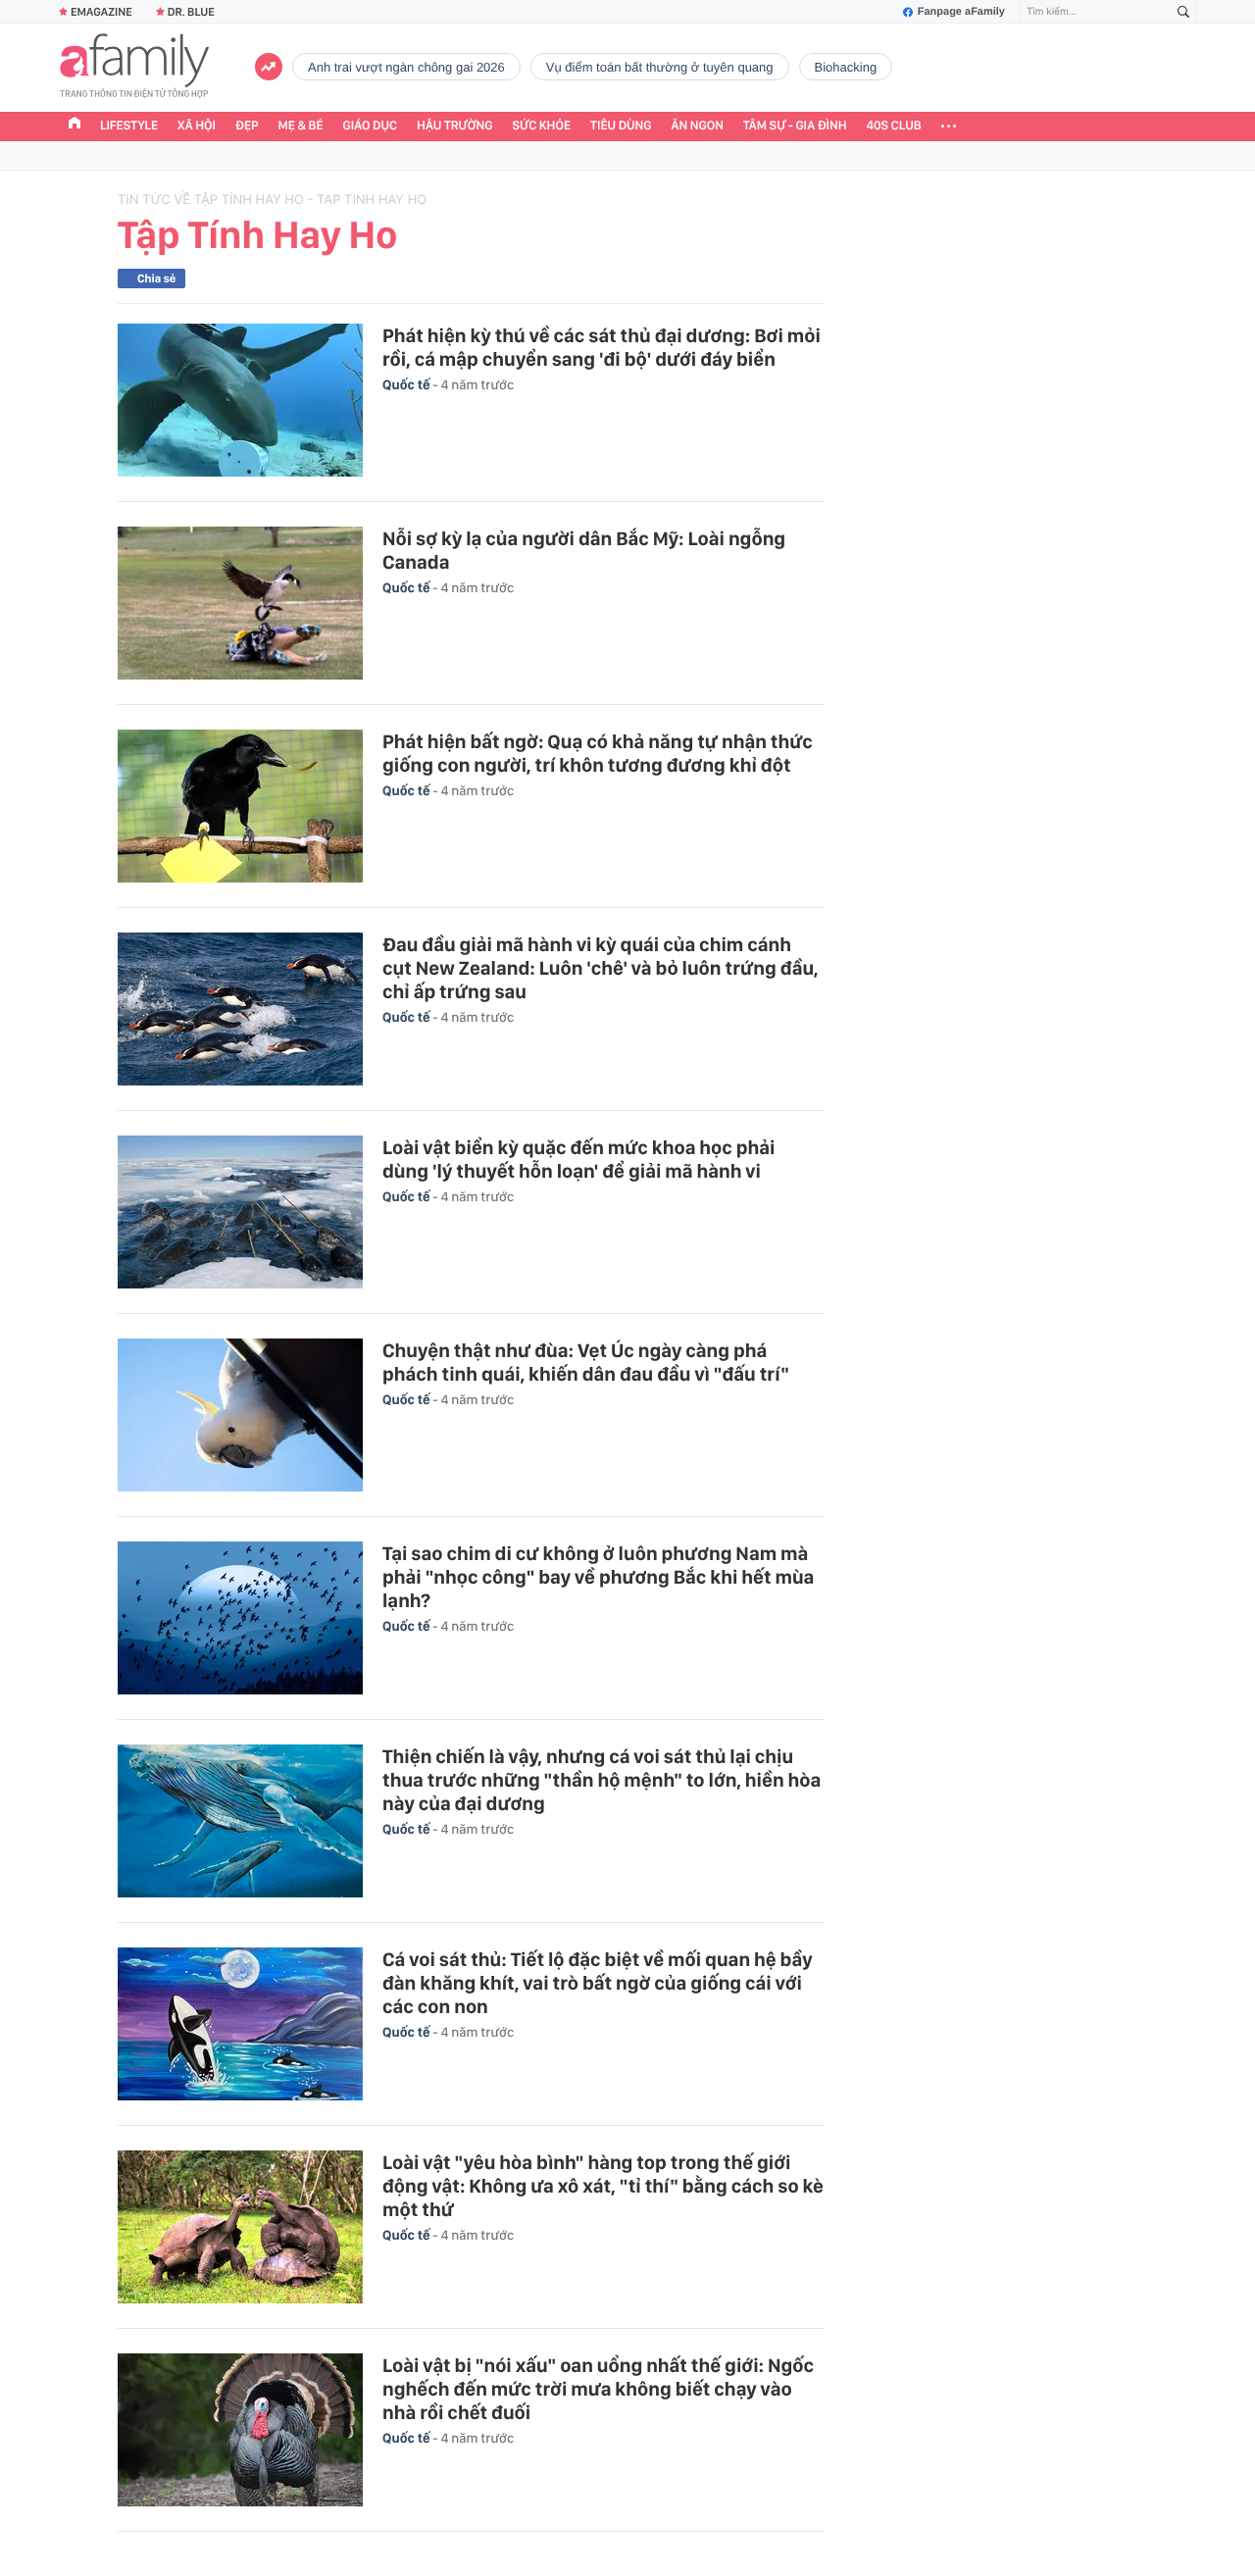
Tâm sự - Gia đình (795, 126)
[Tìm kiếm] (1183, 12)
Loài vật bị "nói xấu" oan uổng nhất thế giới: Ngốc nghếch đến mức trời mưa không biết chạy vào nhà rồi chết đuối (598, 2389)
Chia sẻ (156, 278)
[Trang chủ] (75, 126)
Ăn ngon (698, 126)
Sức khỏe (541, 126)
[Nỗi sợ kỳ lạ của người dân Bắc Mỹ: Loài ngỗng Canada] (240, 603)
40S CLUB (894, 126)
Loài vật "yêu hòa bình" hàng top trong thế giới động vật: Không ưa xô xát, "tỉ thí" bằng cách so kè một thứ (603, 2186)
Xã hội (197, 126)
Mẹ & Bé (301, 126)
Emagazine (101, 12)
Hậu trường (454, 126)
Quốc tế (407, 385)
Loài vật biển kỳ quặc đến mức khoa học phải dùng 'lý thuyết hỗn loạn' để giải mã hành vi (579, 1159)
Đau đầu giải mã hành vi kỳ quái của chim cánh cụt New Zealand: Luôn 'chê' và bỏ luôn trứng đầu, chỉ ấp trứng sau (601, 968)
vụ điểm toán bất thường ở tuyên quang (660, 67)
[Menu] (949, 126)
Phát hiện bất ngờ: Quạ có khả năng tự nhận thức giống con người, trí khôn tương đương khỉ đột (598, 753)
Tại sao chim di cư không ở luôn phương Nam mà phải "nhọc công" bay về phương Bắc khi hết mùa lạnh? (598, 1577)
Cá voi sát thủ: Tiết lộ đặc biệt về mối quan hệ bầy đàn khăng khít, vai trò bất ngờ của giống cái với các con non (598, 1983)
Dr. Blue (191, 12)
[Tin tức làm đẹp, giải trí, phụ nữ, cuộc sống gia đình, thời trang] (134, 68)
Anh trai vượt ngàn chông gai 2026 (406, 67)
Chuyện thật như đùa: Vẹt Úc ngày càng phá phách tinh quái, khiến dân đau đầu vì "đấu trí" (586, 1362)
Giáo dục (371, 126)
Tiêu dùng (621, 126)
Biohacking (846, 67)
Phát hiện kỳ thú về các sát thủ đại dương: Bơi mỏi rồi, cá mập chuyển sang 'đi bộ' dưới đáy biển (602, 347)
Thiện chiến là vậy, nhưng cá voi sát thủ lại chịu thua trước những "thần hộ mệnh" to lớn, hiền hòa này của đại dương (602, 1780)
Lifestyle (129, 126)
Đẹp (247, 126)
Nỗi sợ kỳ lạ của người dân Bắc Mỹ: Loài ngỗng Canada (584, 550)
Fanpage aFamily (961, 12)
